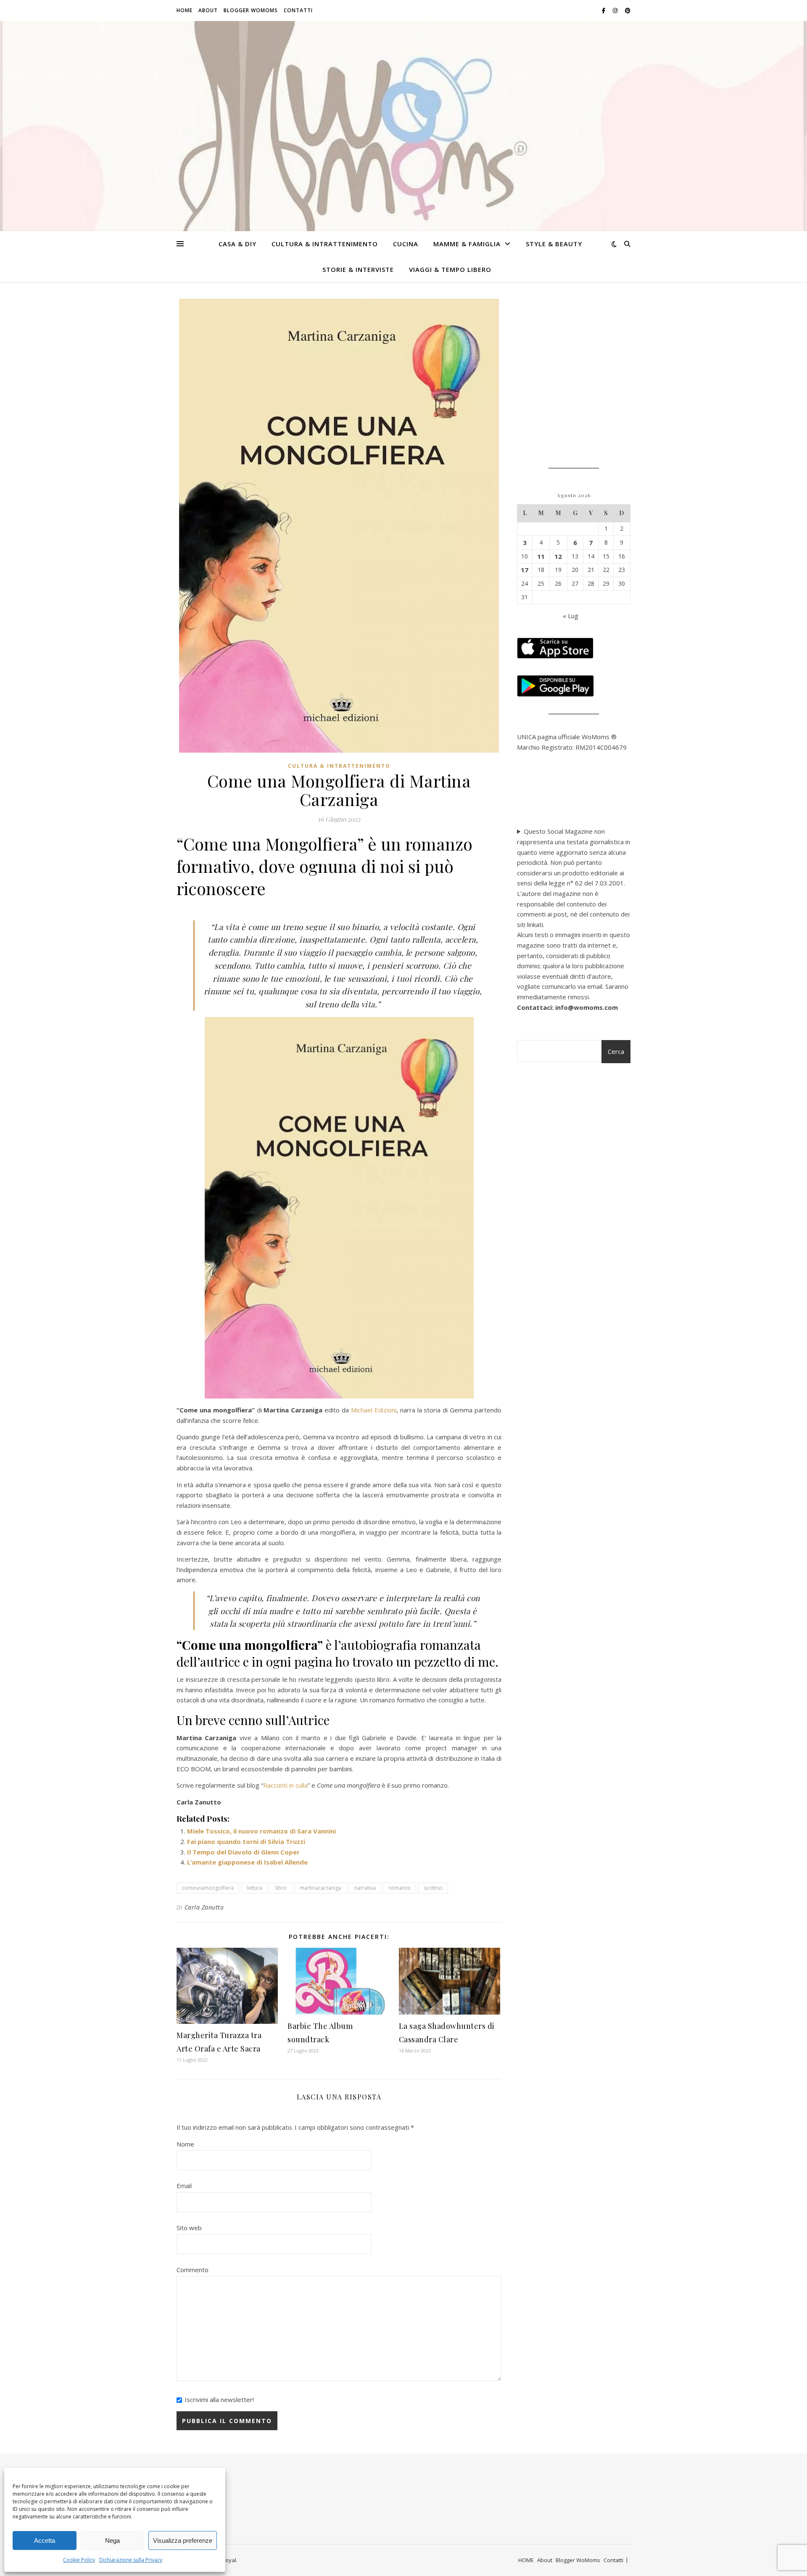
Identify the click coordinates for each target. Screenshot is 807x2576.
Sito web (189, 2228)
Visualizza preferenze (183, 2540)
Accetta (45, 2540)
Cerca (616, 1051)
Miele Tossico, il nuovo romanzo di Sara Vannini (261, 1831)
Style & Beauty (554, 244)
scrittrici (433, 1888)
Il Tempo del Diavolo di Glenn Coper (243, 1852)
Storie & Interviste (358, 269)
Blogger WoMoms (251, 10)
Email (184, 2186)
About (208, 10)
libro (281, 1888)
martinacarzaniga (320, 1888)
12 (558, 556)
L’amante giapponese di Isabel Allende (247, 1862)
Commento (193, 2270)
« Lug (571, 616)
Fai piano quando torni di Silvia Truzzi (246, 1841)
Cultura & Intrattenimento (325, 244)
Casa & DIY (237, 244)
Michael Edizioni (374, 1410)
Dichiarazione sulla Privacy (131, 2560)
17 (525, 570)
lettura (254, 1888)
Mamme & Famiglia (467, 244)
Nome (185, 2144)
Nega (112, 2540)
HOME (185, 10)
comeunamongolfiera (208, 1888)
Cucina (406, 244)
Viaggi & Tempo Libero (450, 269)
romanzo (400, 1888)
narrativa (365, 1888)
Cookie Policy (79, 2560)
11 (541, 556)
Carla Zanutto (204, 1907)
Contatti (298, 10)
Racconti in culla (285, 1785)
